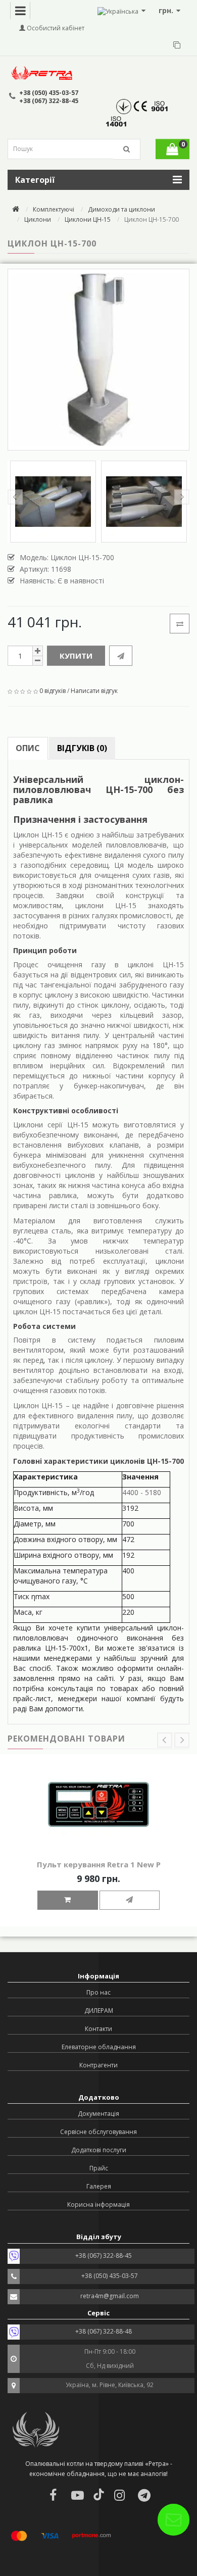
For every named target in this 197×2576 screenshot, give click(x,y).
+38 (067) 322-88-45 (49, 101)
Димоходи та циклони (121, 209)
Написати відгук (94, 691)
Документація (98, 2114)
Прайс (99, 2168)
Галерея (99, 2186)
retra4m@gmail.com (110, 2296)
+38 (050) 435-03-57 (49, 93)
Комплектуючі (54, 209)
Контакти (98, 2029)
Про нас (98, 1992)
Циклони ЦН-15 (88, 219)
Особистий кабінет (55, 28)
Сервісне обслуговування (98, 2132)
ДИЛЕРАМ (99, 2011)
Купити (76, 656)
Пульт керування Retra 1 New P (99, 1864)
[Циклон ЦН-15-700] (98, 360)
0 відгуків (53, 691)
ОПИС (28, 748)
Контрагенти (98, 2065)
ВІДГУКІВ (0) (82, 748)
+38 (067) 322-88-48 (104, 2331)
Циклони (38, 219)
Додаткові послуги (99, 2150)
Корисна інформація (98, 2205)
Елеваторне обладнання (99, 2047)
